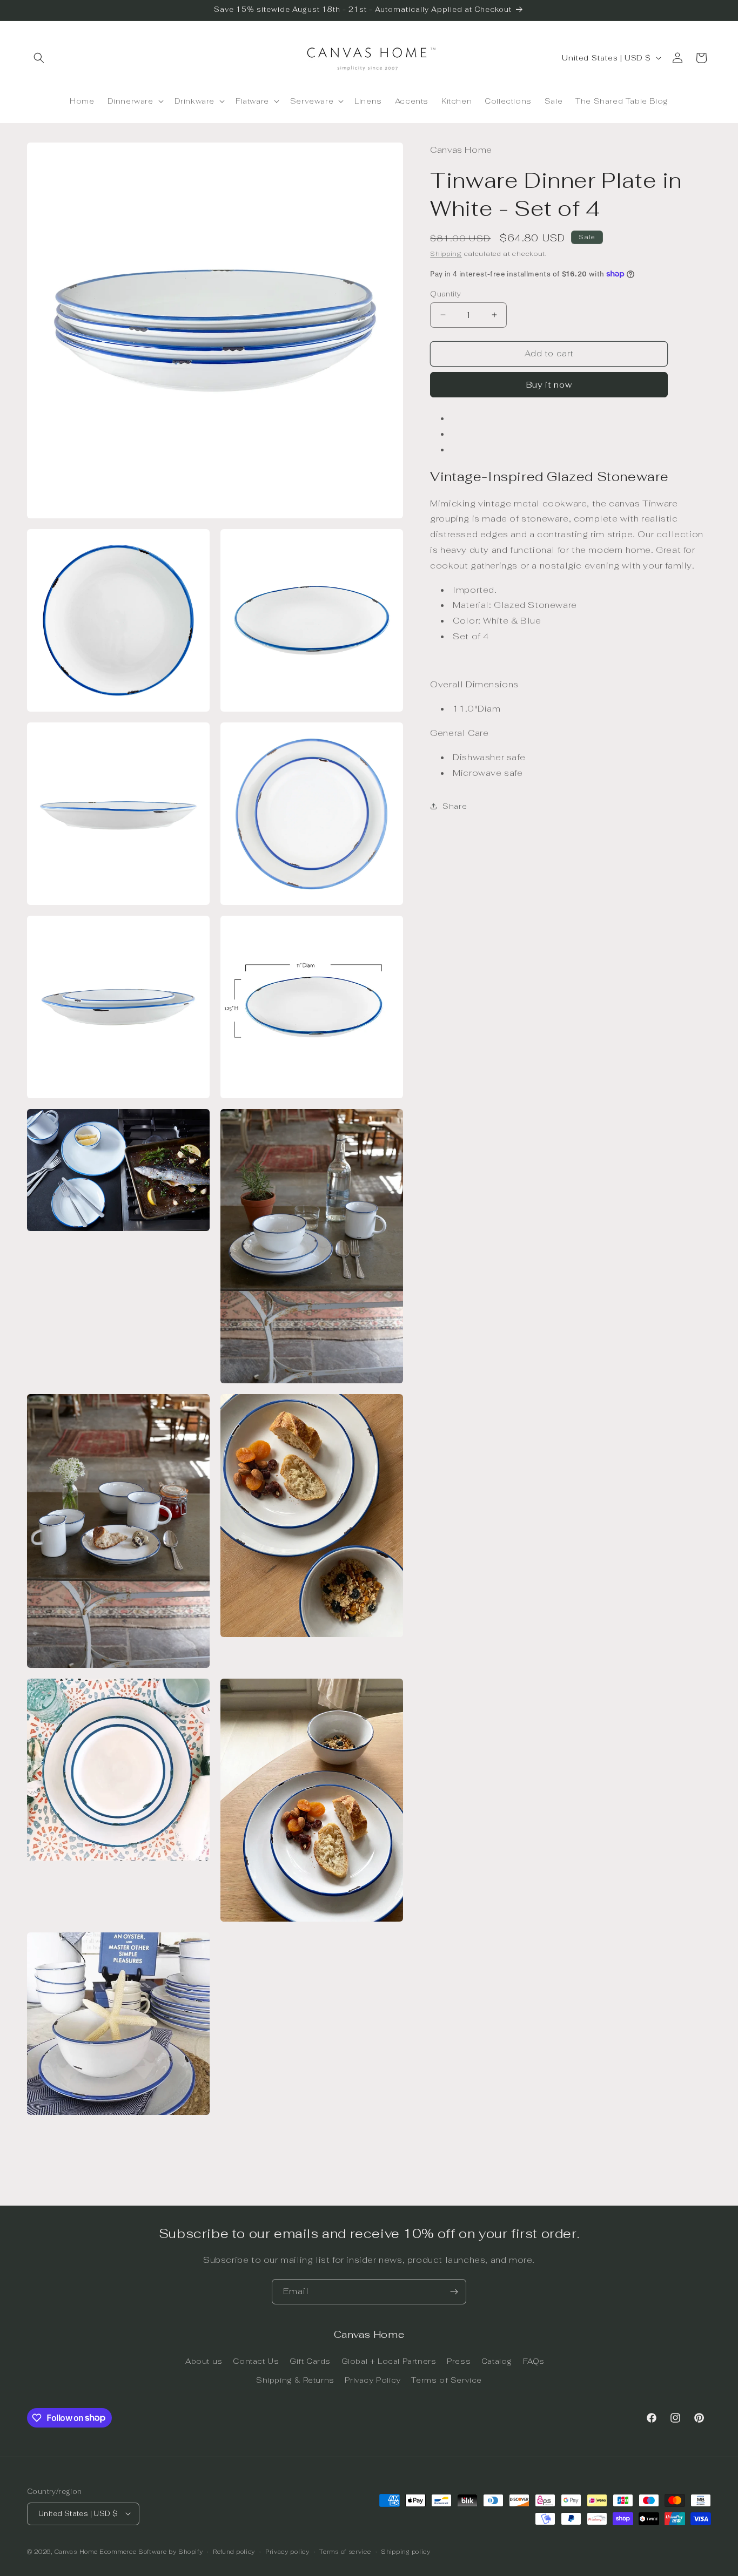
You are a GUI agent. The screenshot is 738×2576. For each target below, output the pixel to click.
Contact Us (256, 2361)
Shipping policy (406, 2551)
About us (204, 2361)
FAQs (534, 2361)
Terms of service (345, 2551)
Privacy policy (287, 2551)
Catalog (497, 2361)
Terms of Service (447, 2379)
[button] (39, 58)
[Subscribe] (454, 2292)
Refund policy (234, 2551)
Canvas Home (76, 2551)
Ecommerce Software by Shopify (151, 2551)
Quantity (445, 293)
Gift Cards (310, 2361)
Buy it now (549, 385)
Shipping (446, 253)
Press (459, 2361)
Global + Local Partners (389, 2361)
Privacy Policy (373, 2379)
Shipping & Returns (295, 2379)
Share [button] (455, 806)
